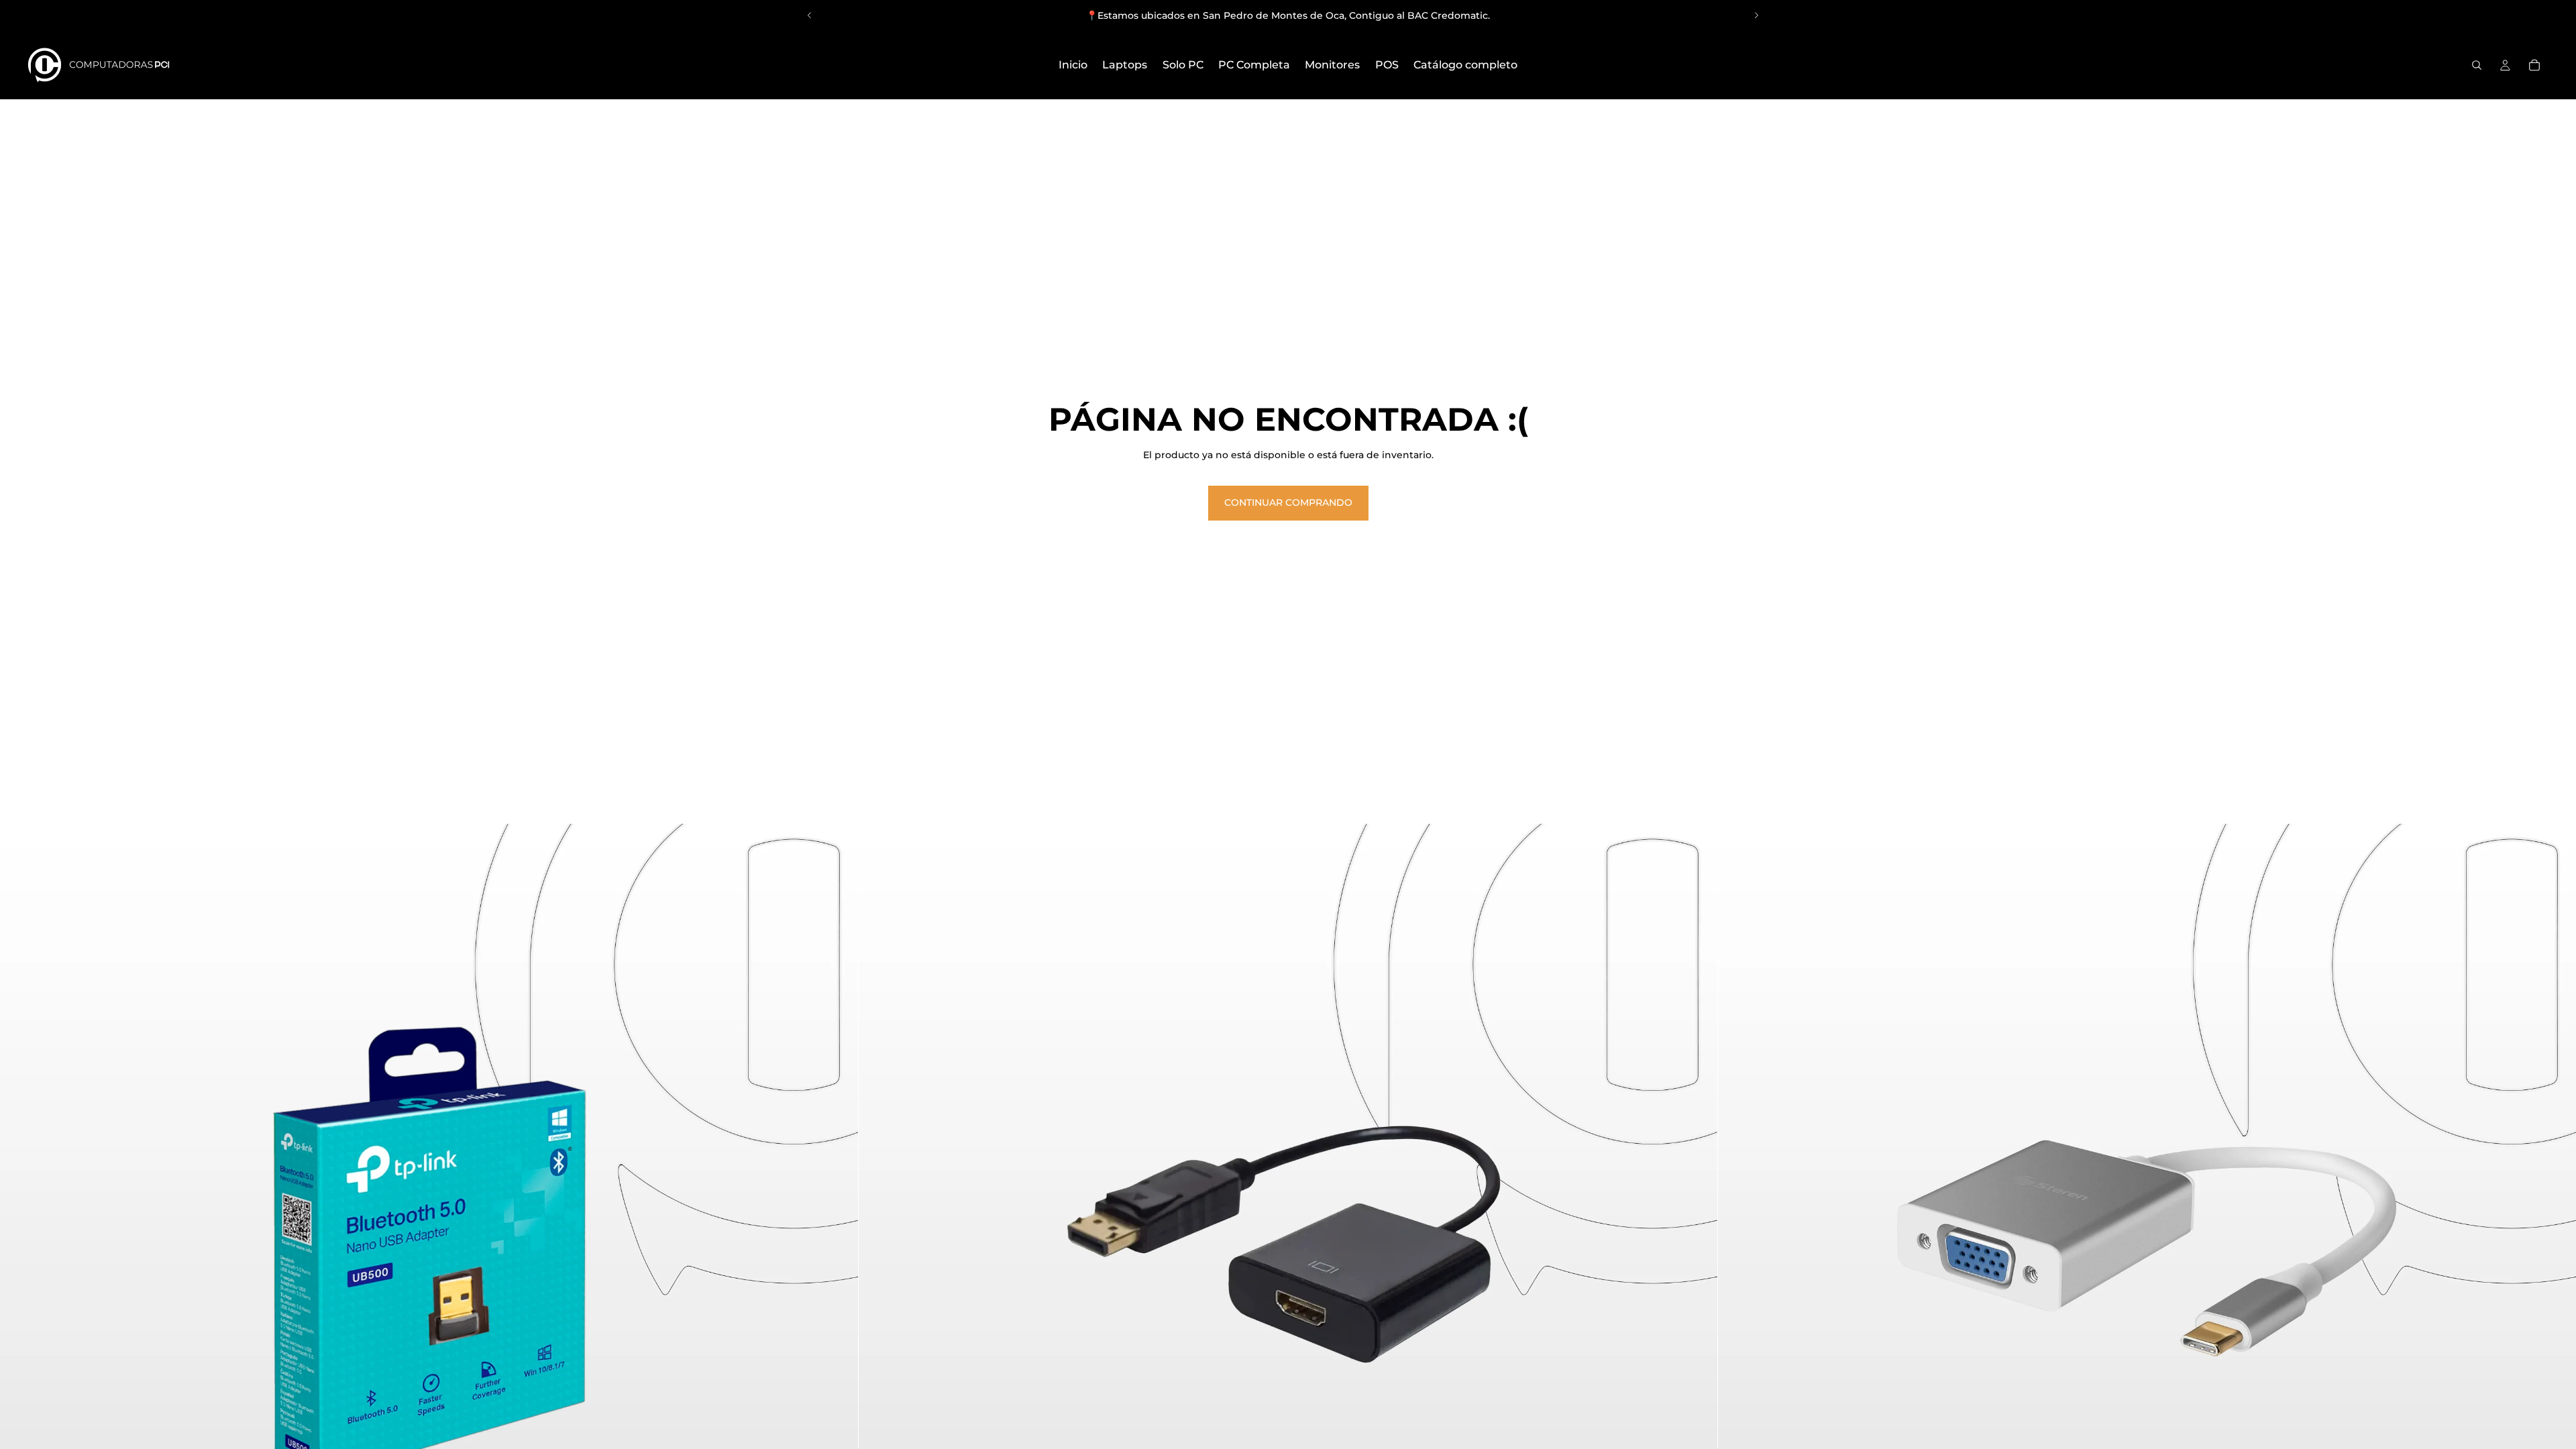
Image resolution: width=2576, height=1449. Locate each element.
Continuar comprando (1288, 502)
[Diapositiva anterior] (810, 15)
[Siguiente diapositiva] (1756, 15)
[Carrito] (2534, 65)
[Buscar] (2477, 65)
